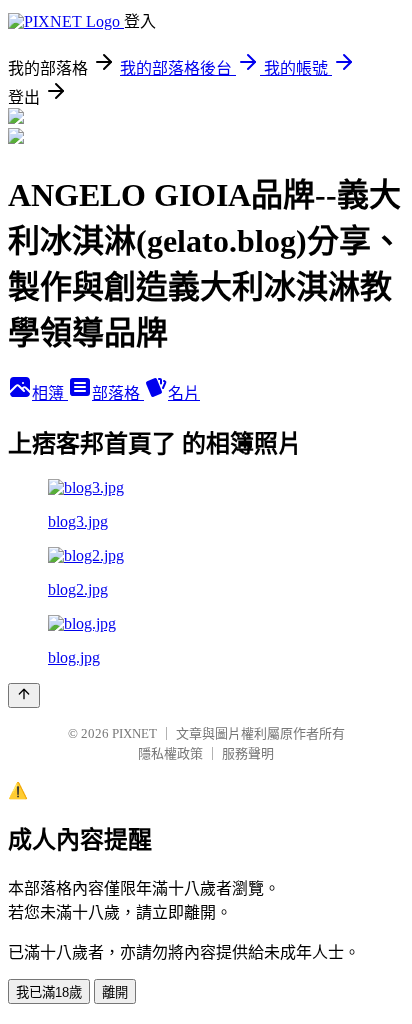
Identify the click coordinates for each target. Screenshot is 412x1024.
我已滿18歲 (49, 992)
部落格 (118, 393)
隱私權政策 (170, 753)
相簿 (50, 393)
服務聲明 (248, 753)
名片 (184, 393)
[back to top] (24, 695)
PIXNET (134, 733)
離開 (115, 992)
